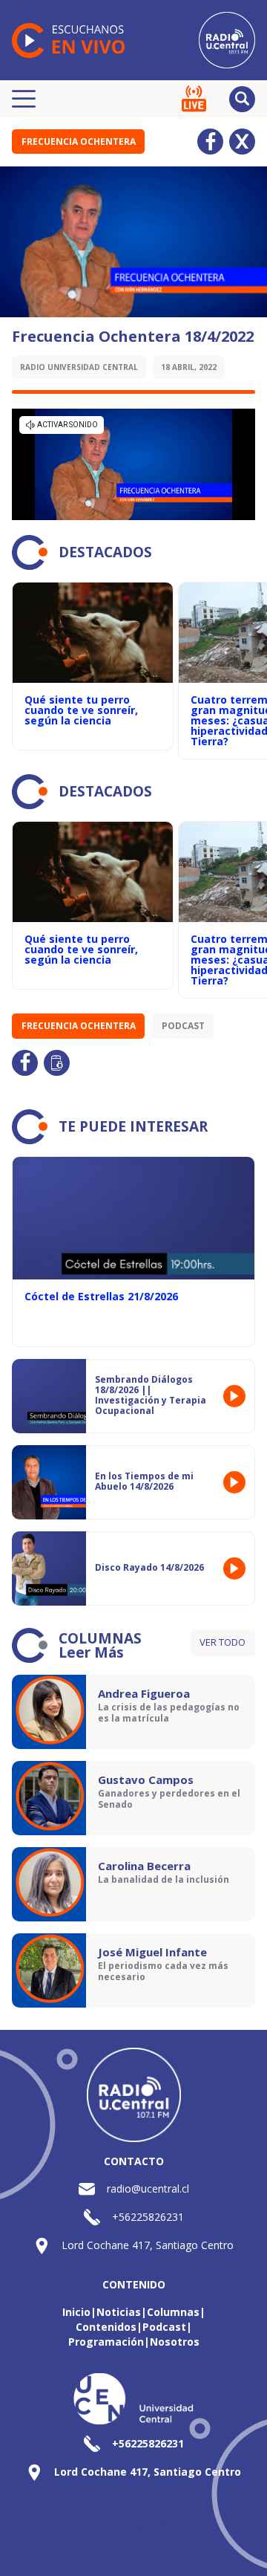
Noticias (119, 2312)
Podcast (183, 1026)
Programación (106, 2342)
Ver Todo (222, 1642)
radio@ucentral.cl (148, 2189)
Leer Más (91, 1652)
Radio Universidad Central (79, 367)
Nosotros (175, 2342)
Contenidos (106, 2327)
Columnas (173, 2312)
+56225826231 (148, 2217)
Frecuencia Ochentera (79, 142)
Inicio (76, 2312)
